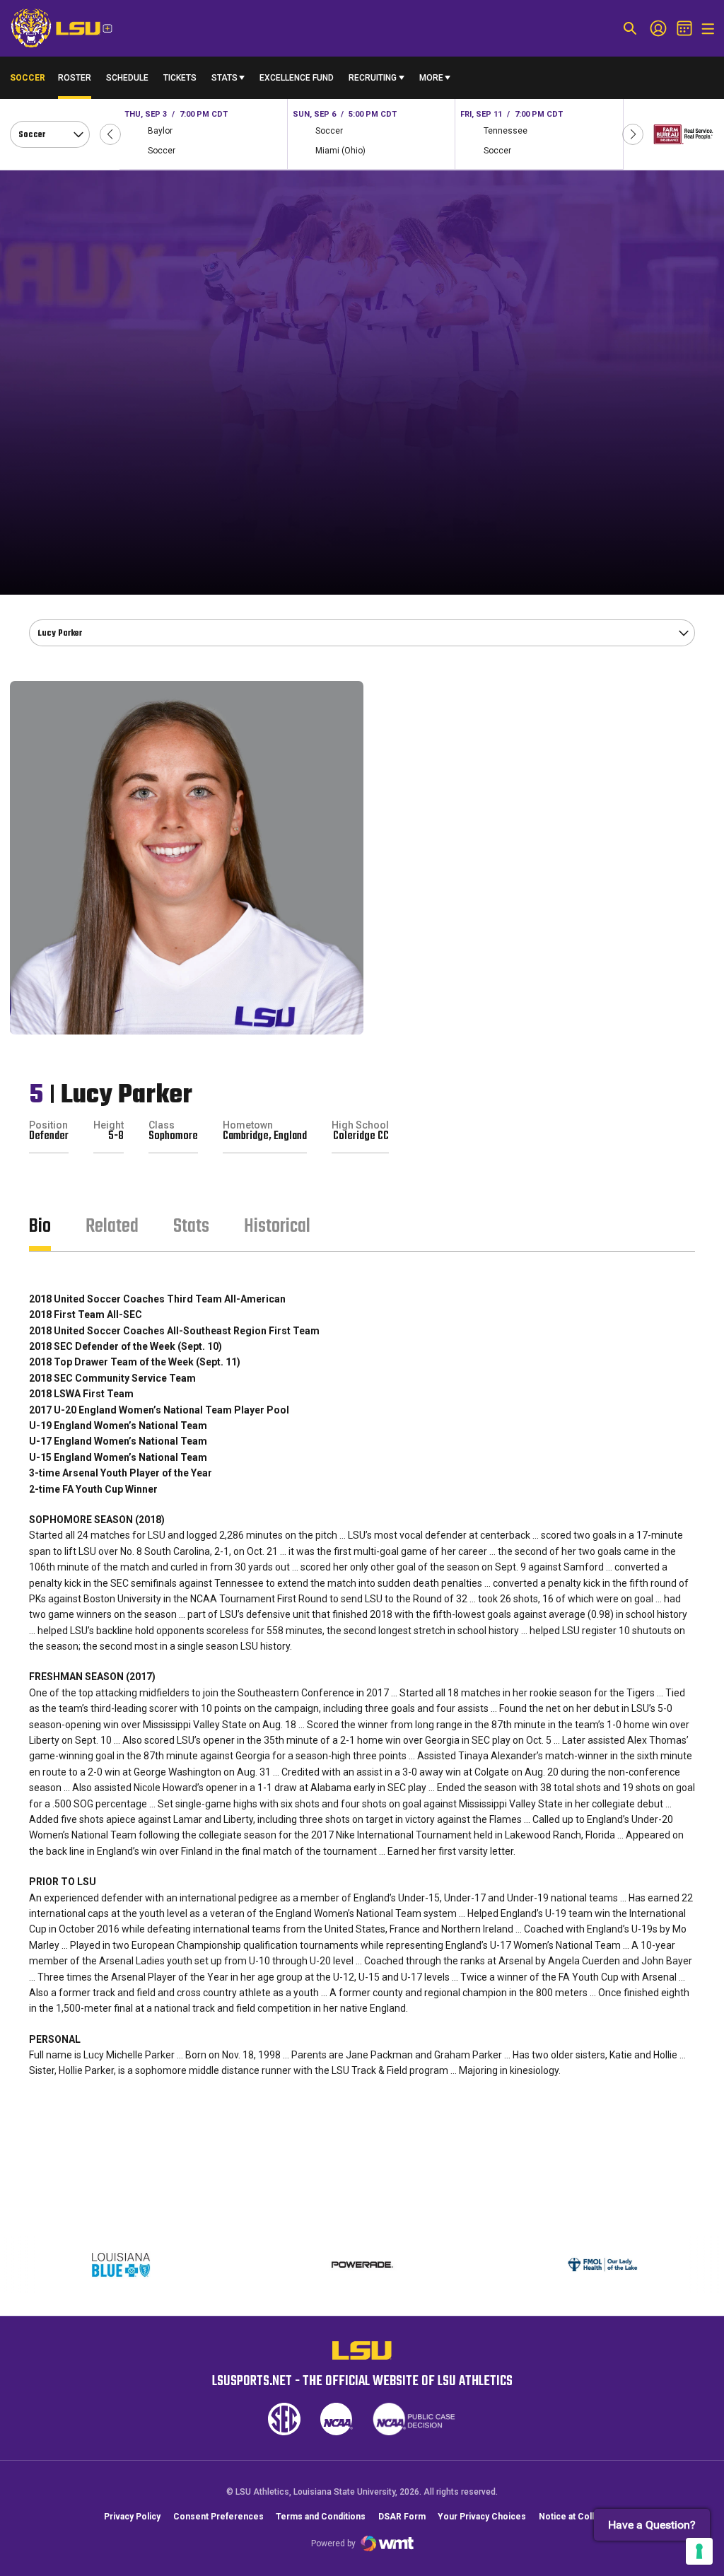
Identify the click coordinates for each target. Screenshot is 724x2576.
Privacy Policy (132, 2517)
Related (112, 1226)
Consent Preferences (218, 2517)
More (431, 78)
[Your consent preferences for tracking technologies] (699, 2551)
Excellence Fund (297, 81)
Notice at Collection (579, 2517)
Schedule (127, 78)
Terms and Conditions (321, 2517)
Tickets (180, 78)
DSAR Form (402, 2517)
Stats (224, 78)
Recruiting (373, 78)
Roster (75, 78)
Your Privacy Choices (482, 2517)
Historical (277, 1226)
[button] (110, 134)
